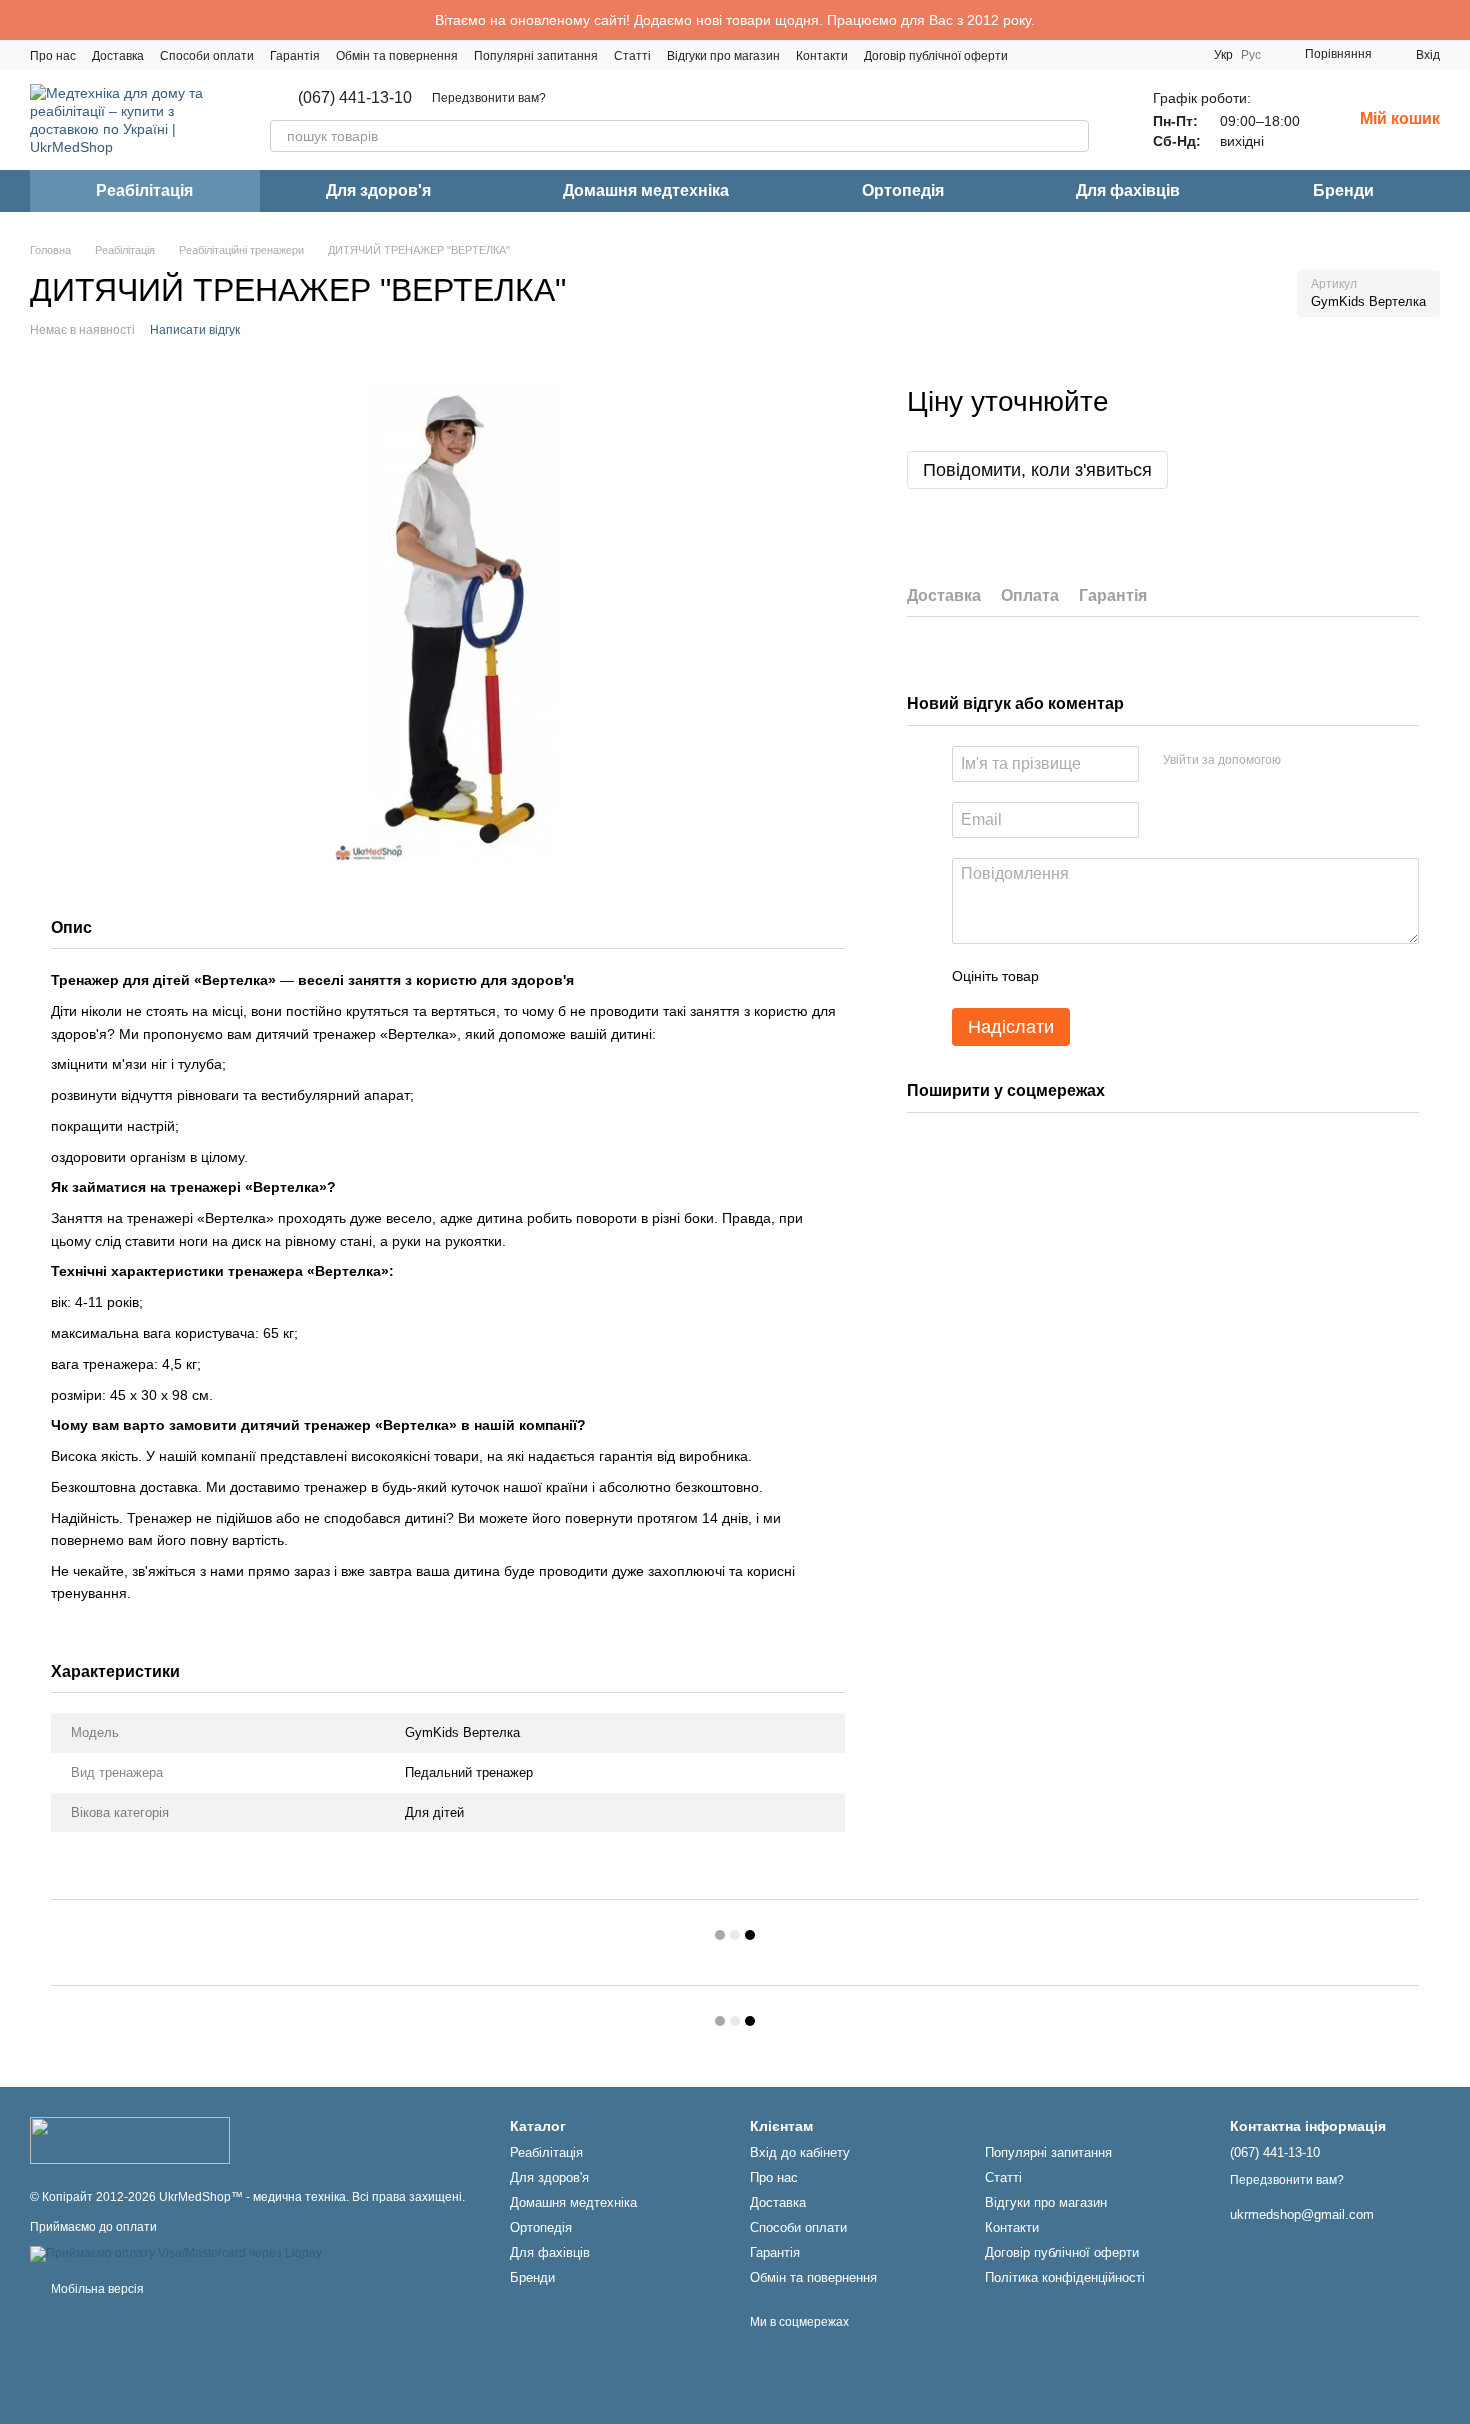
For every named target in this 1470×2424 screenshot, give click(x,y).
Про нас (53, 56)
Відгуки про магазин (723, 56)
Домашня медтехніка (646, 190)
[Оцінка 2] (1104, 976)
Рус (1251, 55)
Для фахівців (1128, 190)
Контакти (822, 56)
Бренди (1343, 190)
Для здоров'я (378, 190)
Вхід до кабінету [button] (800, 2152)
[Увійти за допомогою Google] (1335, 761)
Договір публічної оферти (936, 56)
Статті (632, 56)
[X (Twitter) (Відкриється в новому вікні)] (1182, 55)
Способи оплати (207, 56)
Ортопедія (903, 190)
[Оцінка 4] (1168, 976)
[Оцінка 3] (1136, 976)
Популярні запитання (536, 56)
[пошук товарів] (1073, 136)
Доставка (118, 56)
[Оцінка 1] (1072, 976)
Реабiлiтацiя (144, 190)
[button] (1454, 20)
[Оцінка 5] (1200, 976)
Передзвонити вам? (489, 98)
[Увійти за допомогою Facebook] (1303, 761)
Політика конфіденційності (1065, 2277)
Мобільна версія (96, 2289)
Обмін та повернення (397, 56)
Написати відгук (195, 330)
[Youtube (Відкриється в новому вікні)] (1158, 55)
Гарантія (295, 56)
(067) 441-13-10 (355, 98)
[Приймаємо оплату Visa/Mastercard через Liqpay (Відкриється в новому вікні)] (176, 2253)
